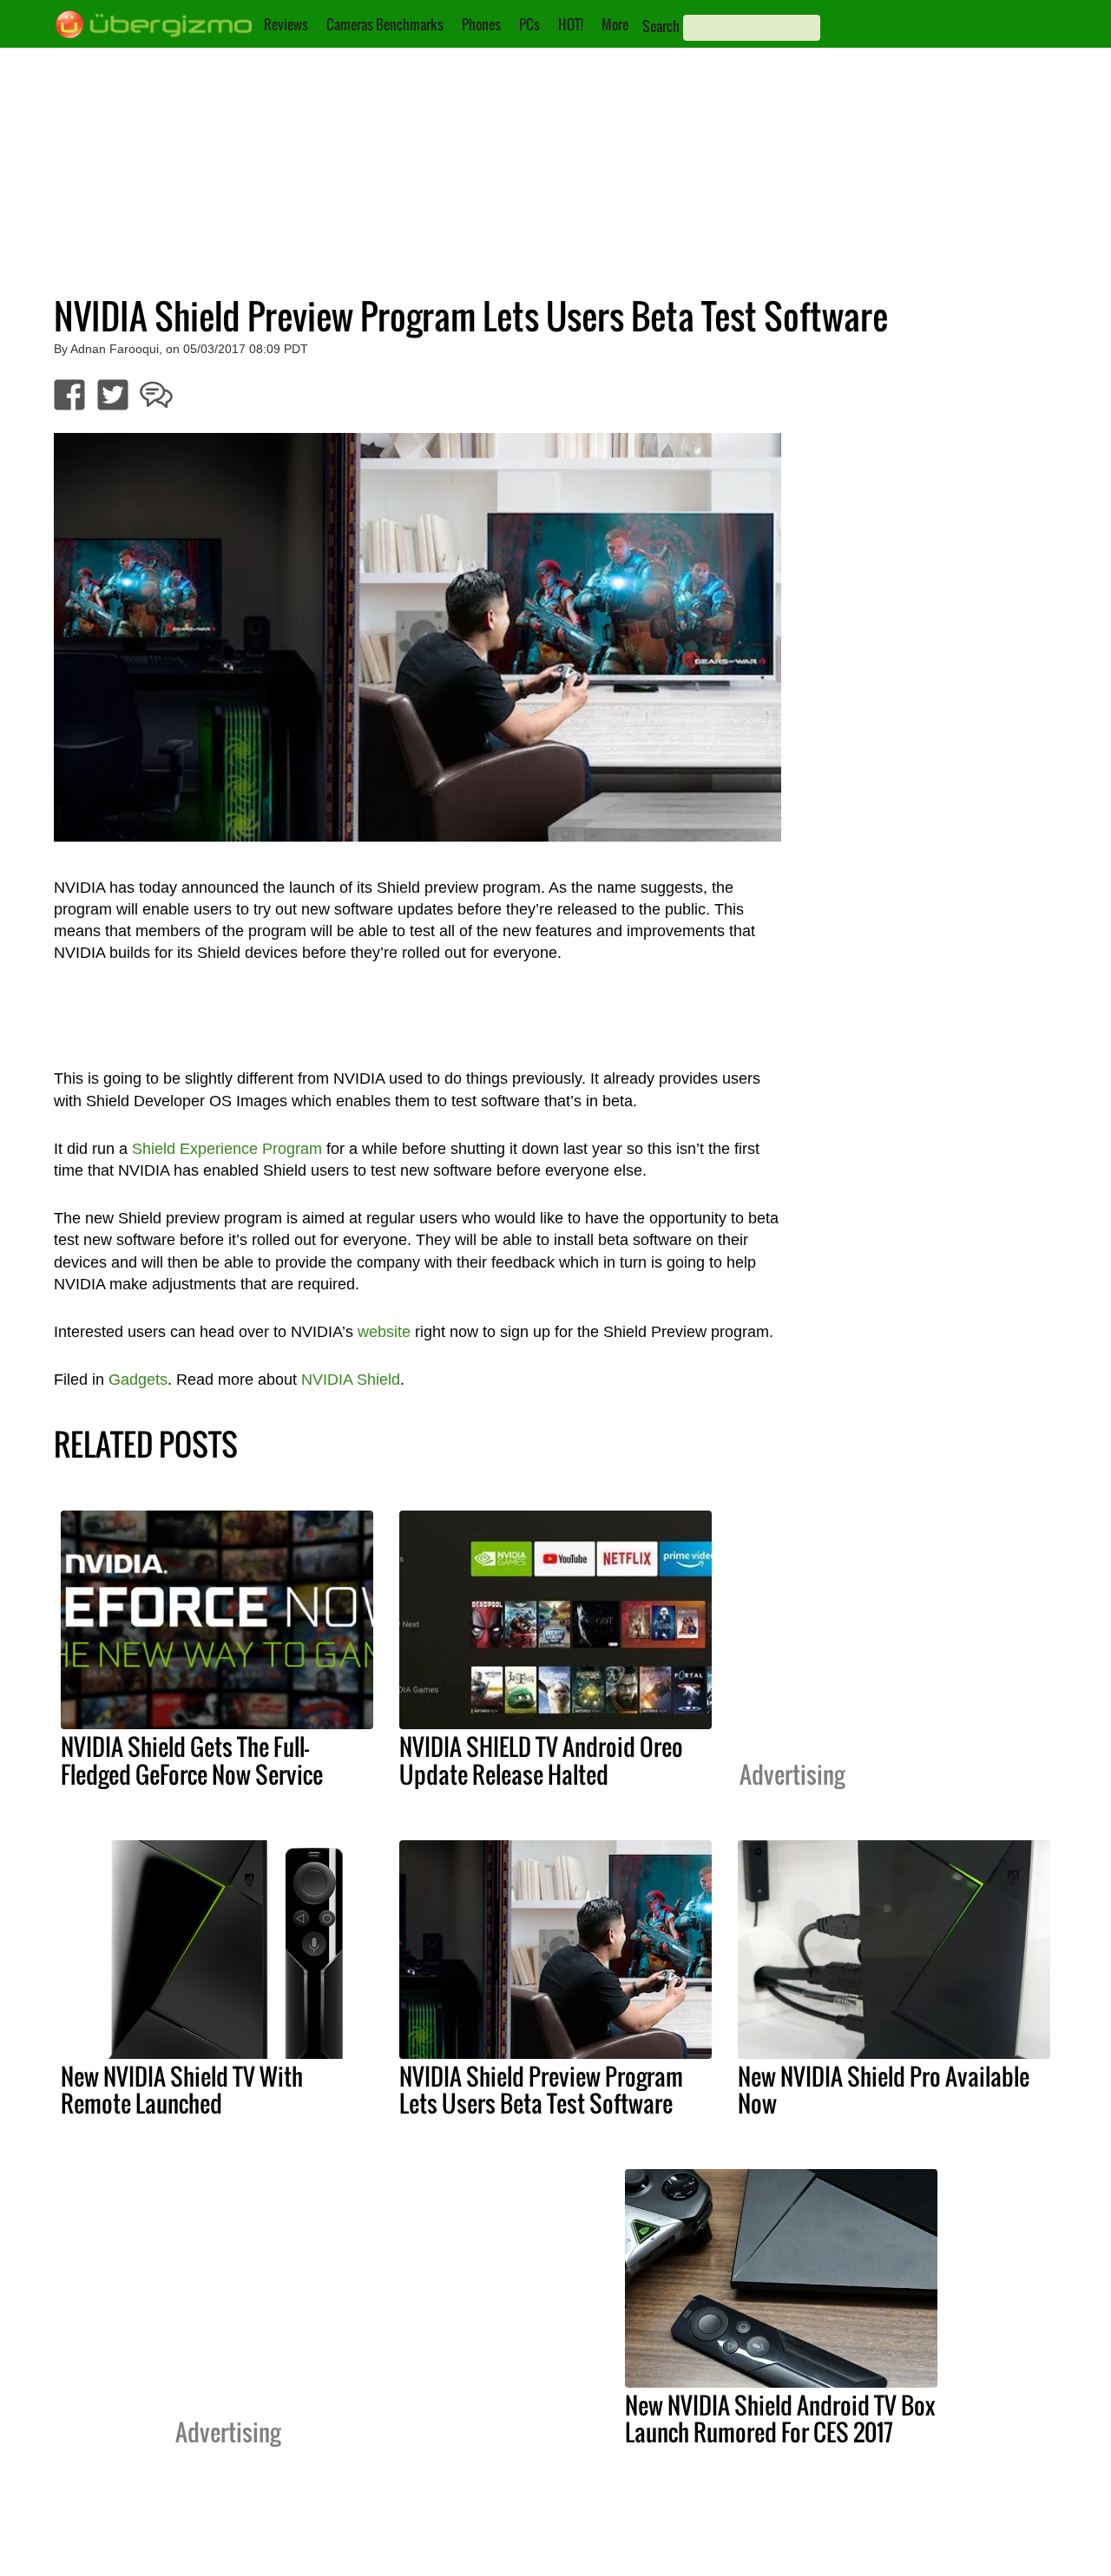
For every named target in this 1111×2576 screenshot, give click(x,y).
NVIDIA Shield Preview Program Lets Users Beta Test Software (541, 2090)
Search (661, 26)
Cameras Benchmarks (385, 24)
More (615, 24)
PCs (529, 24)
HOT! (571, 24)
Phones (481, 24)
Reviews (286, 24)
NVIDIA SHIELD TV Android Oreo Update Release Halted (541, 1760)
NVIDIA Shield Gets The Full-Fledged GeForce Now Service (192, 1760)
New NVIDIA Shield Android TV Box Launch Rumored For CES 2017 (780, 2419)
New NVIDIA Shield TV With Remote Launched (182, 2090)
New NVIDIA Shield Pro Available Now (884, 2090)
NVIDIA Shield (351, 1380)
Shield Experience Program (227, 1149)
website (384, 1332)
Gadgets (138, 1380)
